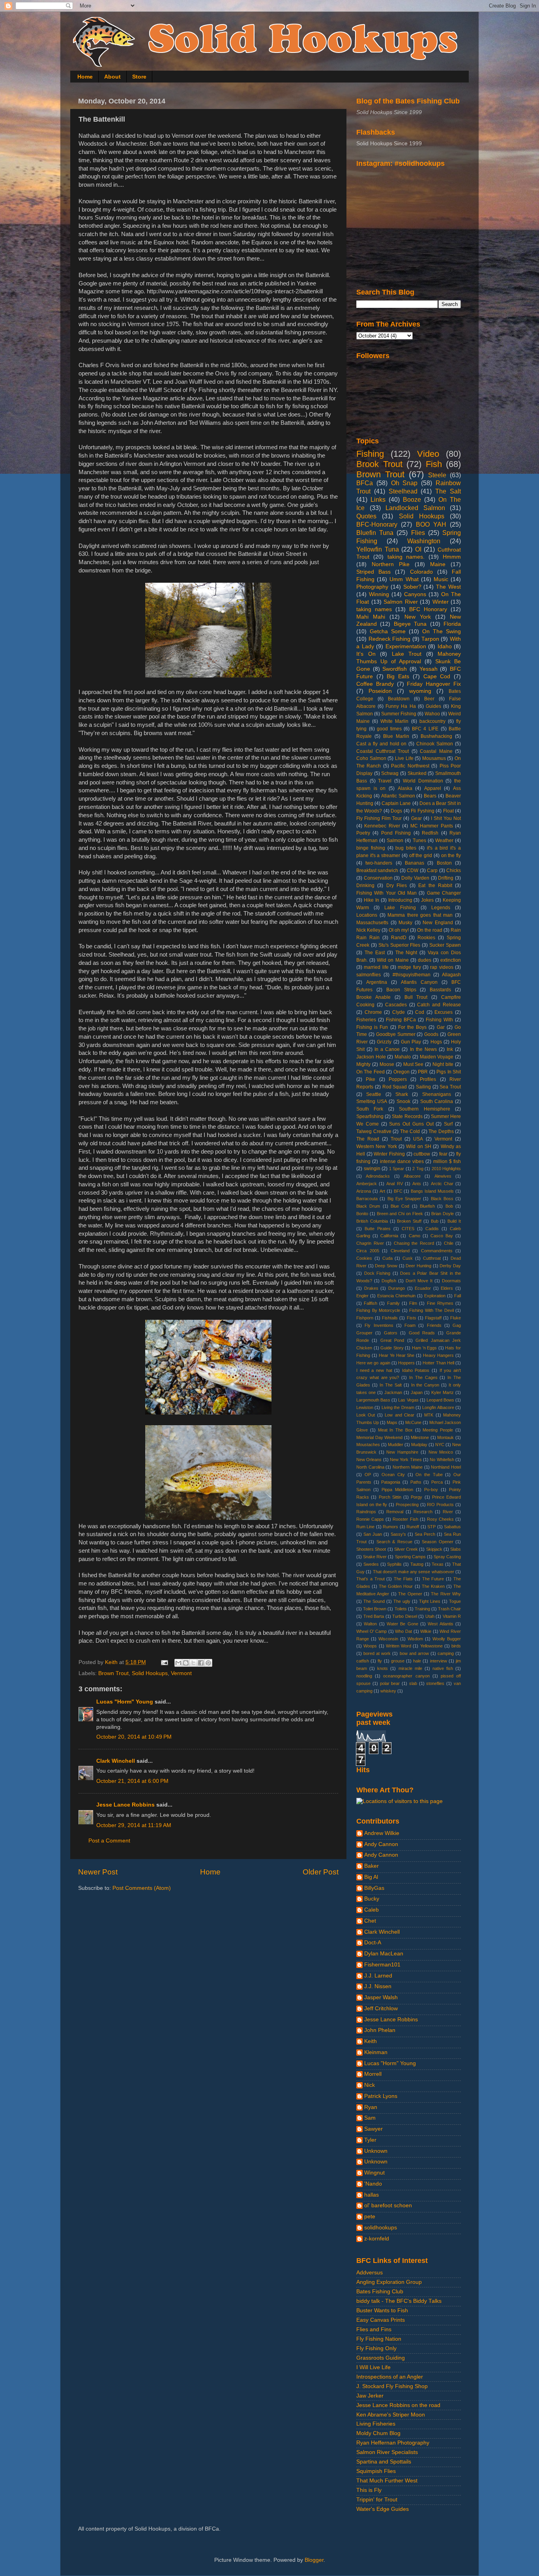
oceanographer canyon (406, 1676)
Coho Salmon (371, 758)
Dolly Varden (415, 878)
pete (370, 2217)
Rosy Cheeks (440, 1519)
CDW (413, 871)
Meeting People (438, 1430)
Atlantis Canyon (419, 982)
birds (456, 1646)
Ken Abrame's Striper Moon (391, 2415)
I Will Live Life (373, 2367)
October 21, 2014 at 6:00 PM (132, 1781)
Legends (441, 908)
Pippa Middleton (397, 1490)
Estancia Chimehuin (396, 1296)
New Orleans (369, 1460)
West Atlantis (440, 1624)
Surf (448, 1124)
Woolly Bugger (447, 1639)
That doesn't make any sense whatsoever (414, 1572)
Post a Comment (109, 1841)
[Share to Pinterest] (208, 1663)
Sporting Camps (410, 1557)
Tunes (419, 841)
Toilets (401, 1609)
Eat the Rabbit (435, 886)
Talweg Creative (374, 1131)
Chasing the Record (414, 1243)
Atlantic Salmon (398, 796)
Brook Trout (379, 464)
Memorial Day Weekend (379, 1437)
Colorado (421, 572)
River (448, 1512)
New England (438, 923)
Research (423, 1512)
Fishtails (390, 1318)
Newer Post (98, 1872)
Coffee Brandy (375, 684)
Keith (371, 2041)
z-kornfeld (377, 2239)
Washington (424, 541)
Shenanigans (437, 1094)
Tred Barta (374, 1616)
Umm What (404, 579)
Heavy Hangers (438, 1355)
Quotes (366, 516)
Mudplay (419, 1445)
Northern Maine (408, 1467)
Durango (397, 1288)
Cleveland (400, 1251)
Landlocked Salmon (415, 508)
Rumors (390, 1527)
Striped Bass (373, 572)
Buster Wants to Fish (382, 2311)
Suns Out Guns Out (411, 1124)
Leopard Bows (440, 1400)
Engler (362, 1296)
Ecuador (423, 1288)
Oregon (401, 1072)
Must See (414, 1064)
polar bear (390, 1683)
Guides (433, 706)
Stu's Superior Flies (400, 945)
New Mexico (441, 1452)
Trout (396, 1139)
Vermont (181, 1673)
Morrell (373, 2074)
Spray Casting (447, 1557)
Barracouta (367, 1199)
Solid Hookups (150, 1673)
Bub (435, 1221)
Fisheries (366, 1020)
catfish (363, 1661)
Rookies (426, 938)
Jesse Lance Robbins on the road (398, 2405)
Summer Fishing (399, 714)
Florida (452, 624)
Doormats (451, 1281)
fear (443, 1154)
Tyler (370, 2140)
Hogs (436, 1042)
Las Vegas (408, 1400)
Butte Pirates (378, 1229)
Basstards (440, 990)
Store (139, 77)
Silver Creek (406, 1549)
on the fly (451, 856)
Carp (432, 871)
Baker (371, 1866)
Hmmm (452, 557)
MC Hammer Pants (432, 826)
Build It (454, 1221)
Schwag (390, 773)
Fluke (456, 1318)
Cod (420, 1012)
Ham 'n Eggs (424, 1348)
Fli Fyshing (422, 811)
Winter (441, 602)
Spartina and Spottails (384, 2462)
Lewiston (365, 1407)
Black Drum (368, 1206)
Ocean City (393, 1475)
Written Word (399, 1646)
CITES (408, 1229)
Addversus (370, 2273)
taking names (374, 609)
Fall (458, 1296)
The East (375, 953)
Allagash (451, 975)
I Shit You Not (446, 818)
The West (448, 587)
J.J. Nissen (378, 1986)
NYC (440, 1445)
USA (418, 1139)
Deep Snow (386, 1266)
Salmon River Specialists (387, 2452)
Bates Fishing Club (380, 2292)
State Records (407, 1116)
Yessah (429, 669)
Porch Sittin (390, 1497)
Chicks (454, 871)
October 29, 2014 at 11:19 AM (134, 1825)
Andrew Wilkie (382, 1833)
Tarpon (430, 639)
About (112, 77)
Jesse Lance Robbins (125, 1805)
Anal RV (394, 1184)
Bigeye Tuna (410, 624)
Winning (379, 594)
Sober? (412, 587)
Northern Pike (391, 564)
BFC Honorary (428, 609)
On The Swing (442, 631)
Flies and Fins (374, 2329)
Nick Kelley (368, 930)
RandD (399, 938)
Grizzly (384, 1042)
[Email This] (178, 1663)
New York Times (406, 1460)
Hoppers (406, 1363)
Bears (430, 796)
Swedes (371, 1564)
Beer (429, 699)
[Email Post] (164, 1662)
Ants (417, 1184)
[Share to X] (193, 1663)
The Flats (403, 1579)
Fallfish (371, 1303)
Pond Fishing (396, 833)
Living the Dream (398, 1407)
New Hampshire (402, 1452)
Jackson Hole (371, 1057)
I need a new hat (374, 1370)
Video (428, 454)
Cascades (396, 1005)
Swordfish (395, 669)
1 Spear (397, 1169)
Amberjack (367, 1184)
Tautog (417, 1564)
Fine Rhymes (440, 1303)
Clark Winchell (116, 1761)
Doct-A (373, 1943)
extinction (451, 960)
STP (431, 1527)
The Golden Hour (396, 1586)
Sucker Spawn (445, 945)
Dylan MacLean (384, 1954)
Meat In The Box (395, 1430)
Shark (402, 1094)
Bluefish (427, 1206)
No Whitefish (442, 1460)
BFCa (365, 483)
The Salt (448, 491)
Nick (370, 2085)
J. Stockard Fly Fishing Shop (392, 2386)
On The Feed (371, 1072)
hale (417, 1661)
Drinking (365, 886)
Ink (450, 1049)
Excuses (444, 1012)
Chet (370, 1921)
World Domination (423, 781)
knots (383, 1668)
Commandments (437, 1251)
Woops (370, 1646)
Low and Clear (400, 1415)
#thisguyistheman (412, 975)
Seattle (374, 1094)
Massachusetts (372, 923)
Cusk (408, 1258)
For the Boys (412, 1027)
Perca (437, 1482)
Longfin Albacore (438, 1407)
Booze (412, 499)
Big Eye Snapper (404, 1199)
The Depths (441, 1131)
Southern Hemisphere (424, 1109)
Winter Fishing (389, 1154)
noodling (364, 1676)
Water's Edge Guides (383, 2509)
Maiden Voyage (437, 1057)
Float (448, 811)
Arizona (364, 1191)
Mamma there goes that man (420, 915)
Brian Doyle (443, 1214)
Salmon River (401, 602)
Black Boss (442, 1199)
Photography (372, 587)
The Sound (374, 1601)
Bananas (415, 863)
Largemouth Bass (373, 1400)
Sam (370, 2118)
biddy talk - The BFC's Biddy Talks (399, 2301)
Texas (438, 1564)
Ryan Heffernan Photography (393, 2443)
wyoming (420, 691)
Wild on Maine (393, 960)
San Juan (373, 1534)
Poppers (398, 1079)
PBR (423, 1072)
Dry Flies (397, 886)
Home (85, 77)
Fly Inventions (379, 1325)
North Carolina (370, 1467)
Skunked (417, 773)
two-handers (379, 863)
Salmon (395, 841)
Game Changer (444, 893)
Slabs (456, 1549)
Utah (430, 1616)
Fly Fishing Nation (379, 2339)
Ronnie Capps (370, 1519)
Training (422, 1609)
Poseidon (380, 691)
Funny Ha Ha (401, 706)
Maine (438, 564)
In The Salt (391, 1385)
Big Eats (398, 676)
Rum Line (365, 1527)
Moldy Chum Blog (378, 2433)
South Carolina (437, 1101)
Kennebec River (382, 826)
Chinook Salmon (435, 744)
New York (418, 617)
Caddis (432, 1229)
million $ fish (447, 1161)
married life (376, 967)
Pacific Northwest (410, 766)
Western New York (377, 1146)
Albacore (412, 1176)
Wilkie (426, 1631)
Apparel (433, 788)
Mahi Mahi (371, 617)
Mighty (363, 1064)
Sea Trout (450, 1087)
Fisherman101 (382, 1965)
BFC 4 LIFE (425, 729)
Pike (371, 1079)
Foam (410, 1325)
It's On (366, 654)
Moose (387, 1064)
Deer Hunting (418, 1266)
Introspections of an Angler (390, 2377)
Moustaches (368, 1445)
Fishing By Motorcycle (378, 1310)
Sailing (423, 1087)
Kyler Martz (443, 1392)
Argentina (377, 982)
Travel (385, 781)
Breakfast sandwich (377, 871)
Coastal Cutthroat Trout (383, 751)
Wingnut (374, 2173)
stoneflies (435, 1683)
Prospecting (407, 1505)
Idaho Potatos (416, 1370)
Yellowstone (431, 1646)
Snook (403, 1101)
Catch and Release (439, 1005)
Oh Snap (404, 483)
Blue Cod (400, 1206)
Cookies (364, 1258)
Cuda (387, 1258)
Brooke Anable (373, 997)
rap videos (442, 967)
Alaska (405, 788)
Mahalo (403, 1057)
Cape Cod (437, 676)
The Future (433, 1579)
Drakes (371, 1288)
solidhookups (381, 2228)
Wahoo (432, 714)
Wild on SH (419, 1146)
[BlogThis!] (186, 1663)
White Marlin (394, 721)
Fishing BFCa (401, 1020)
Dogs (396, 811)
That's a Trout (371, 1579)
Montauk (445, 1437)
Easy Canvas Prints (381, 2320)
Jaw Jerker (370, 2396)
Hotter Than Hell (438, 1363)
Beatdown (399, 699)
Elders (447, 1288)
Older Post (321, 1872)
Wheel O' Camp (371, 1631)
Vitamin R (452, 1616)
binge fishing (371, 848)
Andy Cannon (381, 1844)
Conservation (378, 878)
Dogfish (389, 1281)
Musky (405, 923)
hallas (371, 2195)
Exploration (435, 1296)
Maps (392, 1422)
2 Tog (418, 1169)
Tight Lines (430, 1601)
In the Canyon (425, 1385)
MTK (429, 1415)
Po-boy (431, 1490)
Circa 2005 (368, 1251)
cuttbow (422, 1154)
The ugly (402, 1601)
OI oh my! (399, 930)
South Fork (370, 1109)
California (389, 1236)
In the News (423, 1049)
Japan (417, 1392)
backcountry (432, 721)
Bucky (372, 1899)
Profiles (428, 1079)
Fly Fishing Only (376, 2348)
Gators (391, 1333)
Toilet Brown (375, 1609)
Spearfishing (370, 1116)
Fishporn (365, 1318)
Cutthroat (432, 1258)
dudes (425, 960)
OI (418, 549)
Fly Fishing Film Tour (379, 818)
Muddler (396, 1445)
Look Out (366, 1415)
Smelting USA (372, 1101)
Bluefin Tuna (375, 533)
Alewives (443, 1176)
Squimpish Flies (376, 2471)
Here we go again (373, 1363)
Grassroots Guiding (381, 2358)
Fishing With (439, 1020)
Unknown (376, 2151)
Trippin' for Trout (377, 2500)
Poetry (363, 833)
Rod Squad (395, 1087)
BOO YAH (431, 524)
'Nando (373, 2184)
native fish (443, 1668)
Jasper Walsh (381, 1997)
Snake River (375, 1557)
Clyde (399, 1012)
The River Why (446, 1594)
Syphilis (394, 1564)
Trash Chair (449, 1609)
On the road (430, 930)
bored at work (377, 1653)
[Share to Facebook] (201, 1663)
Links (378, 499)
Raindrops (366, 1512)
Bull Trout (416, 997)
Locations (367, 915)
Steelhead (403, 491)
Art (382, 1191)
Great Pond (392, 1340)
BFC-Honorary (377, 524)
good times (389, 729)
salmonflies (369, 975)
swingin (372, 1169)
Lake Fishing (400, 908)
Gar (441, 1027)
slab (413, 1683)
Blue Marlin (396, 736)
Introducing (400, 900)
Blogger (314, 2560)
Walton (370, 1624)
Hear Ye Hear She (397, 1355)
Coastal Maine (436, 751)
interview (439, 1661)
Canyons (415, 594)
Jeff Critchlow (381, 2008)
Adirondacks (378, 1176)
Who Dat (403, 1631)
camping (446, 1653)
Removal (395, 1512)
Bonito (362, 1214)
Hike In (371, 900)
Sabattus (452, 1527)
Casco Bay (442, 1236)
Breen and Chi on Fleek (400, 1214)
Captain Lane (396, 803)
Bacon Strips (401, 990)
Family (393, 1303)
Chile (449, 1243)
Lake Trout (407, 654)
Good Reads (422, 1333)
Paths (416, 1482)
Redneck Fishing (390, 639)
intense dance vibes (402, 1161)
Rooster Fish (405, 1519)
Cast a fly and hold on (381, 744)
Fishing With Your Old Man (386, 893)
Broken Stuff (409, 1221)
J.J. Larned (378, 1976)
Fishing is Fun (372, 1027)
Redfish (430, 833)
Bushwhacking (436, 736)
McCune (413, 1422)
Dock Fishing (377, 1273)
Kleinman (376, 2052)
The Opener (410, 1594)
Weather (444, 841)
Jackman (393, 1392)
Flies (418, 533)
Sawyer (373, 2129)
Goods (431, 1034)
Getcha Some (388, 631)
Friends (434, 1325)
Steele (437, 475)
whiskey (388, 1691)
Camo (415, 1236)
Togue (455, 1601)
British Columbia (372, 1221)
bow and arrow (414, 1653)
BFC (398, 1191)
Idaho (445, 646)
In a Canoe (387, 1049)
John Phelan (380, 2030)
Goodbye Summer (396, 1034)
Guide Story (392, 1348)
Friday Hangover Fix (434, 684)
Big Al (371, 1877)
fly (380, 1661)
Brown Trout (113, 1673)
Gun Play (411, 1042)
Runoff (413, 1527)
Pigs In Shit (449, 1072)
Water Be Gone (402, 1624)
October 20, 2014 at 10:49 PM (134, 1737)
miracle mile (410, 1668)
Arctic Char (442, 1184)
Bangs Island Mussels (432, 1191)
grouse (398, 1661)
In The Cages (423, 1377)
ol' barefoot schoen (388, 2205)
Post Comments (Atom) (142, 1888)
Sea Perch (425, 1534)
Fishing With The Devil (431, 1310)
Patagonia (391, 1482)
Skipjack (434, 1549)
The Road (368, 1139)
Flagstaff (433, 1318)
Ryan (371, 2107)
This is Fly (369, 2490)
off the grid (421, 856)
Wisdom (415, 1639)
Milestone (420, 1437)
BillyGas (374, 1888)
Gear (416, 818)
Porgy (416, 1497)
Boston (444, 863)
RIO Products (440, 1505)
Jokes (427, 900)
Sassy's (398, 1534)
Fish (434, 464)
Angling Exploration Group (389, 2282)
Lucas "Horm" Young (125, 1702)
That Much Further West (387, 2481)
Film (413, 1303)
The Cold (410, 1131)
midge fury (409, 967)
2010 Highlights (446, 1169)
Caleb (371, 1910)
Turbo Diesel (405, 1616)
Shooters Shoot (371, 1549)
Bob (449, 1206)
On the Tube (429, 1475)
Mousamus (434, 758)
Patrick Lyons (381, 2096)
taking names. (406, 557)
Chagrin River (370, 1243)
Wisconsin (388, 1639)
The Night (406, 953)
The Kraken (433, 1586)
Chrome (373, 1012)
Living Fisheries (376, 2424)
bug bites (406, 848)
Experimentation (406, 646)
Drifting (446, 878)
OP (368, 1475)
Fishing (370, 454)
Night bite (443, 1064)
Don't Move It (419, 1281)
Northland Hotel (446, 1467)
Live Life (404, 758)
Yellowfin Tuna (378, 549)
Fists (412, 1318)
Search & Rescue (394, 1542)
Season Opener (437, 1542)
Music (441, 579)
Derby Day (450, 1266)
